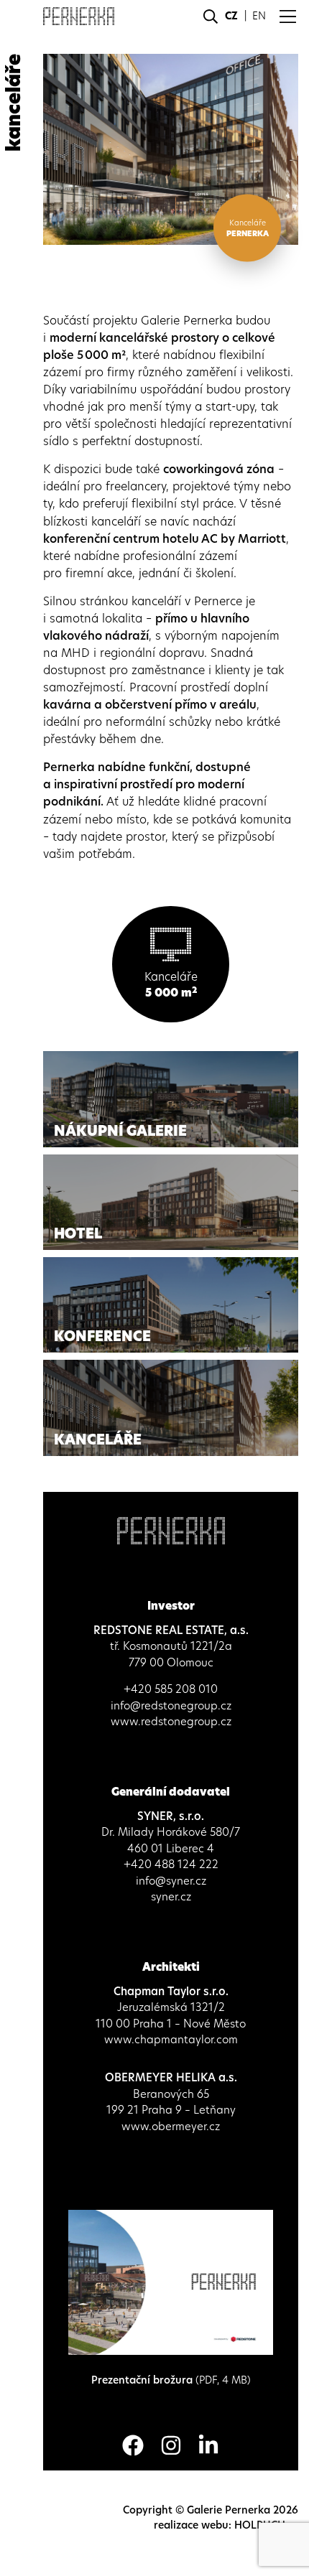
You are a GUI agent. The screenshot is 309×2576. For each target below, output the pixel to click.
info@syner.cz (171, 1881)
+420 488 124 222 (171, 1864)
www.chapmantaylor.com (171, 2039)
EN (259, 16)
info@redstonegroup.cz (171, 1705)
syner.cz (171, 1896)
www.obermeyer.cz (171, 2126)
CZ (231, 16)
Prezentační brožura (171, 2380)
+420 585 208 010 (171, 1689)
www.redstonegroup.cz (171, 1721)
